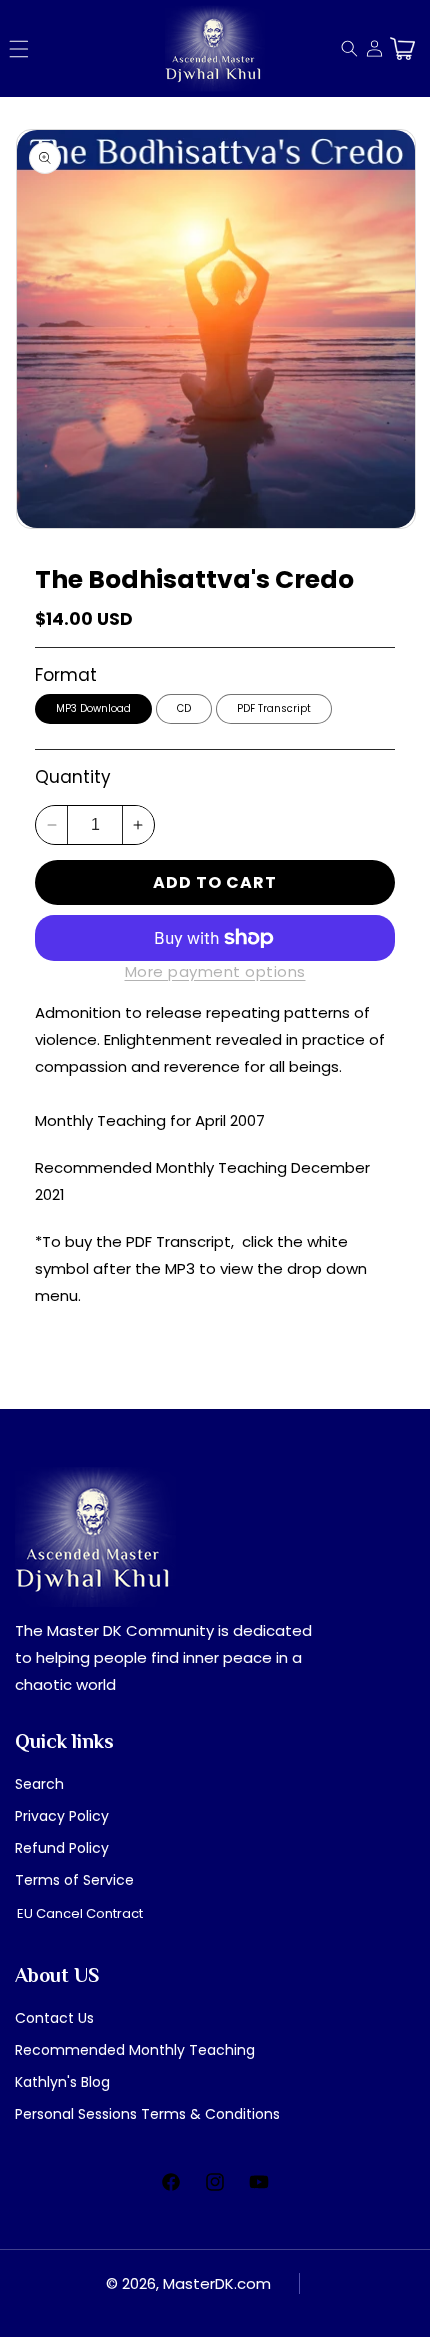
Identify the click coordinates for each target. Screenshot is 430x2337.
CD (184, 708)
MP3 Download (93, 708)
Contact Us (54, 2018)
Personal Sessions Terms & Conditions (147, 2114)
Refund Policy (62, 1848)
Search (39, 1784)
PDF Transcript (274, 708)
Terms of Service (74, 1880)
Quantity (73, 777)
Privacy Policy (62, 1816)
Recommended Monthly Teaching (135, 2050)
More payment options (215, 971)
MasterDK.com (217, 2283)
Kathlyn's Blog (62, 2082)
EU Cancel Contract (80, 1913)
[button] (19, 49)
